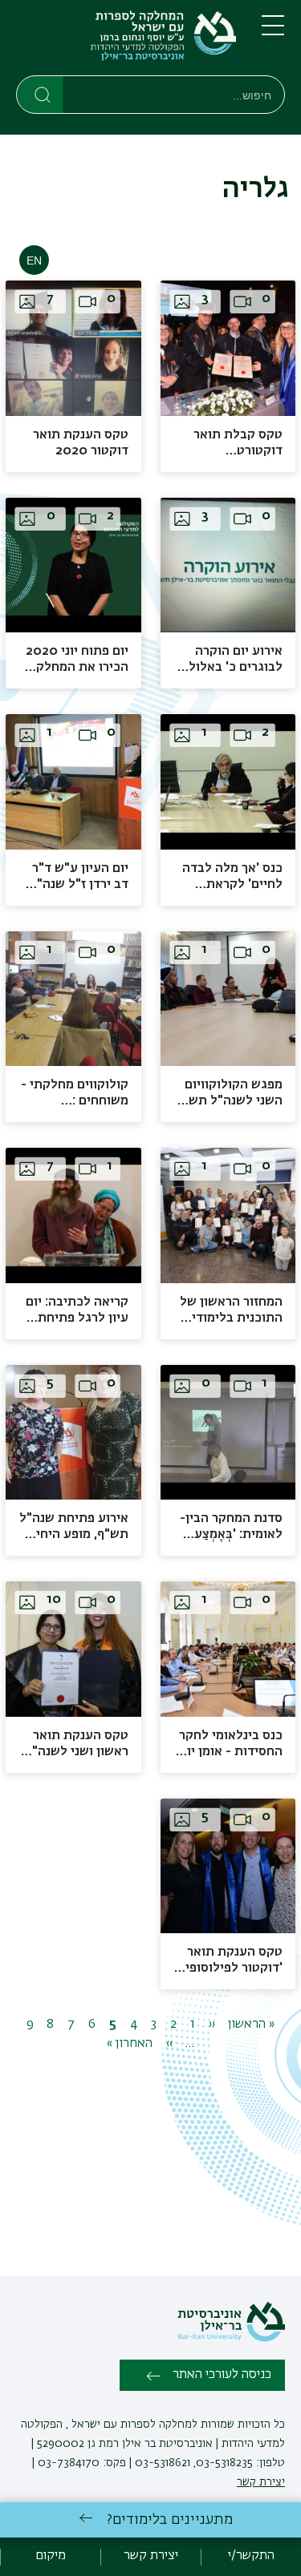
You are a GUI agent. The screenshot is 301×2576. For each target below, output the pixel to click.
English (34, 260)
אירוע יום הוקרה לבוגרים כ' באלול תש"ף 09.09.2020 (229, 668)
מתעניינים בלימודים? (170, 2520)
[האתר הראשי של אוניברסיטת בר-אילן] (231, 2339)
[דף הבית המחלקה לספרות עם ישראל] (126, 41)
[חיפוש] (41, 94)
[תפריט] (273, 32)
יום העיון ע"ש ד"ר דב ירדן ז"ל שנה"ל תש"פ (79, 885)
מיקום (51, 2556)
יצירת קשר (261, 2482)
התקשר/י (251, 2556)
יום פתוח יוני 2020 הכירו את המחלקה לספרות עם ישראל (77, 668)
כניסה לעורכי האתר (222, 2375)
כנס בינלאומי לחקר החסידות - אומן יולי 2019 (229, 1752)
